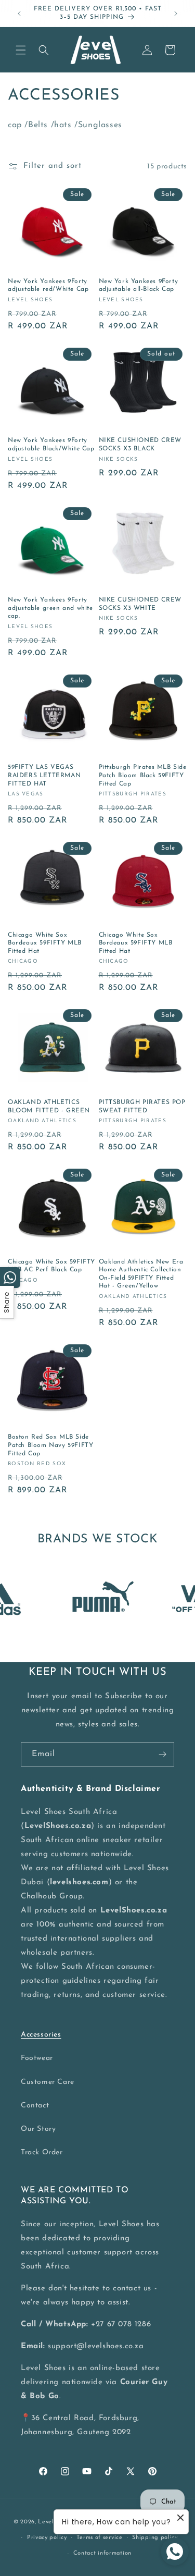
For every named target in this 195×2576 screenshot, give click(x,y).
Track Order (42, 2152)
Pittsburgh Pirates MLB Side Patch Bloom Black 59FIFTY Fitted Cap (143, 775)
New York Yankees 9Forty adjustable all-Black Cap (139, 286)
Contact (35, 2106)
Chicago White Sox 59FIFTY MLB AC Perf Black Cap (51, 1266)
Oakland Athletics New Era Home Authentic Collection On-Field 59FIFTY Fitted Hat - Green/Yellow (141, 1274)
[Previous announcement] (19, 14)
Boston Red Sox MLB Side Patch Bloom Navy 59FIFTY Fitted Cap (50, 1445)
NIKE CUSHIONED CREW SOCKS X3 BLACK (140, 445)
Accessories (41, 2035)
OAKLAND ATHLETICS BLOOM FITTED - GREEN (49, 1107)
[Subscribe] (162, 1754)
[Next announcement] (176, 14)
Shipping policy (155, 2538)
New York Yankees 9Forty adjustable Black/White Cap (51, 445)
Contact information (102, 2553)
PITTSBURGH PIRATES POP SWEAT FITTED (142, 1107)
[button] (21, 50)
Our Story (38, 2129)
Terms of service (99, 2538)
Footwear (37, 2058)
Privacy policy (47, 2538)
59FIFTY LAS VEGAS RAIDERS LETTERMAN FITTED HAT (44, 775)
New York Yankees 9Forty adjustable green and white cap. (50, 608)
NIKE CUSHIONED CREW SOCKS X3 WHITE (140, 604)
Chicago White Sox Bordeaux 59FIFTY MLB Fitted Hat (45, 943)
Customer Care (48, 2082)
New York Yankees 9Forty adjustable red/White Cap (48, 286)
